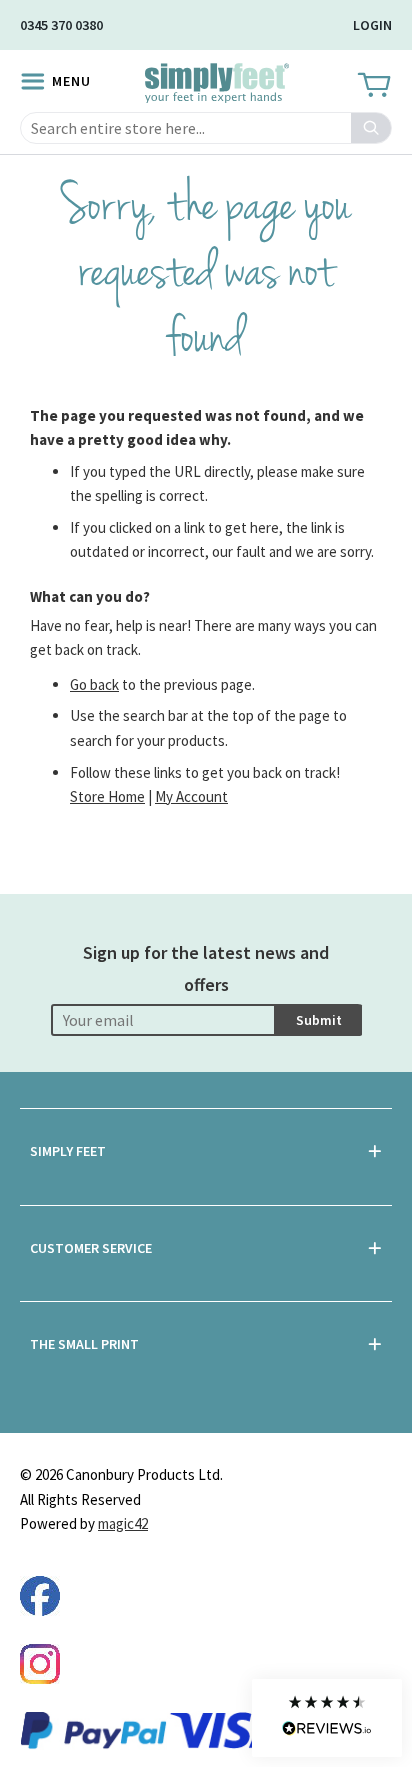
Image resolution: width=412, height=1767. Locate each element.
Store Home (107, 796)
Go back (94, 684)
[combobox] (206, 128)
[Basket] (372, 86)
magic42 (123, 1523)
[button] (327, 1718)
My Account (191, 796)
